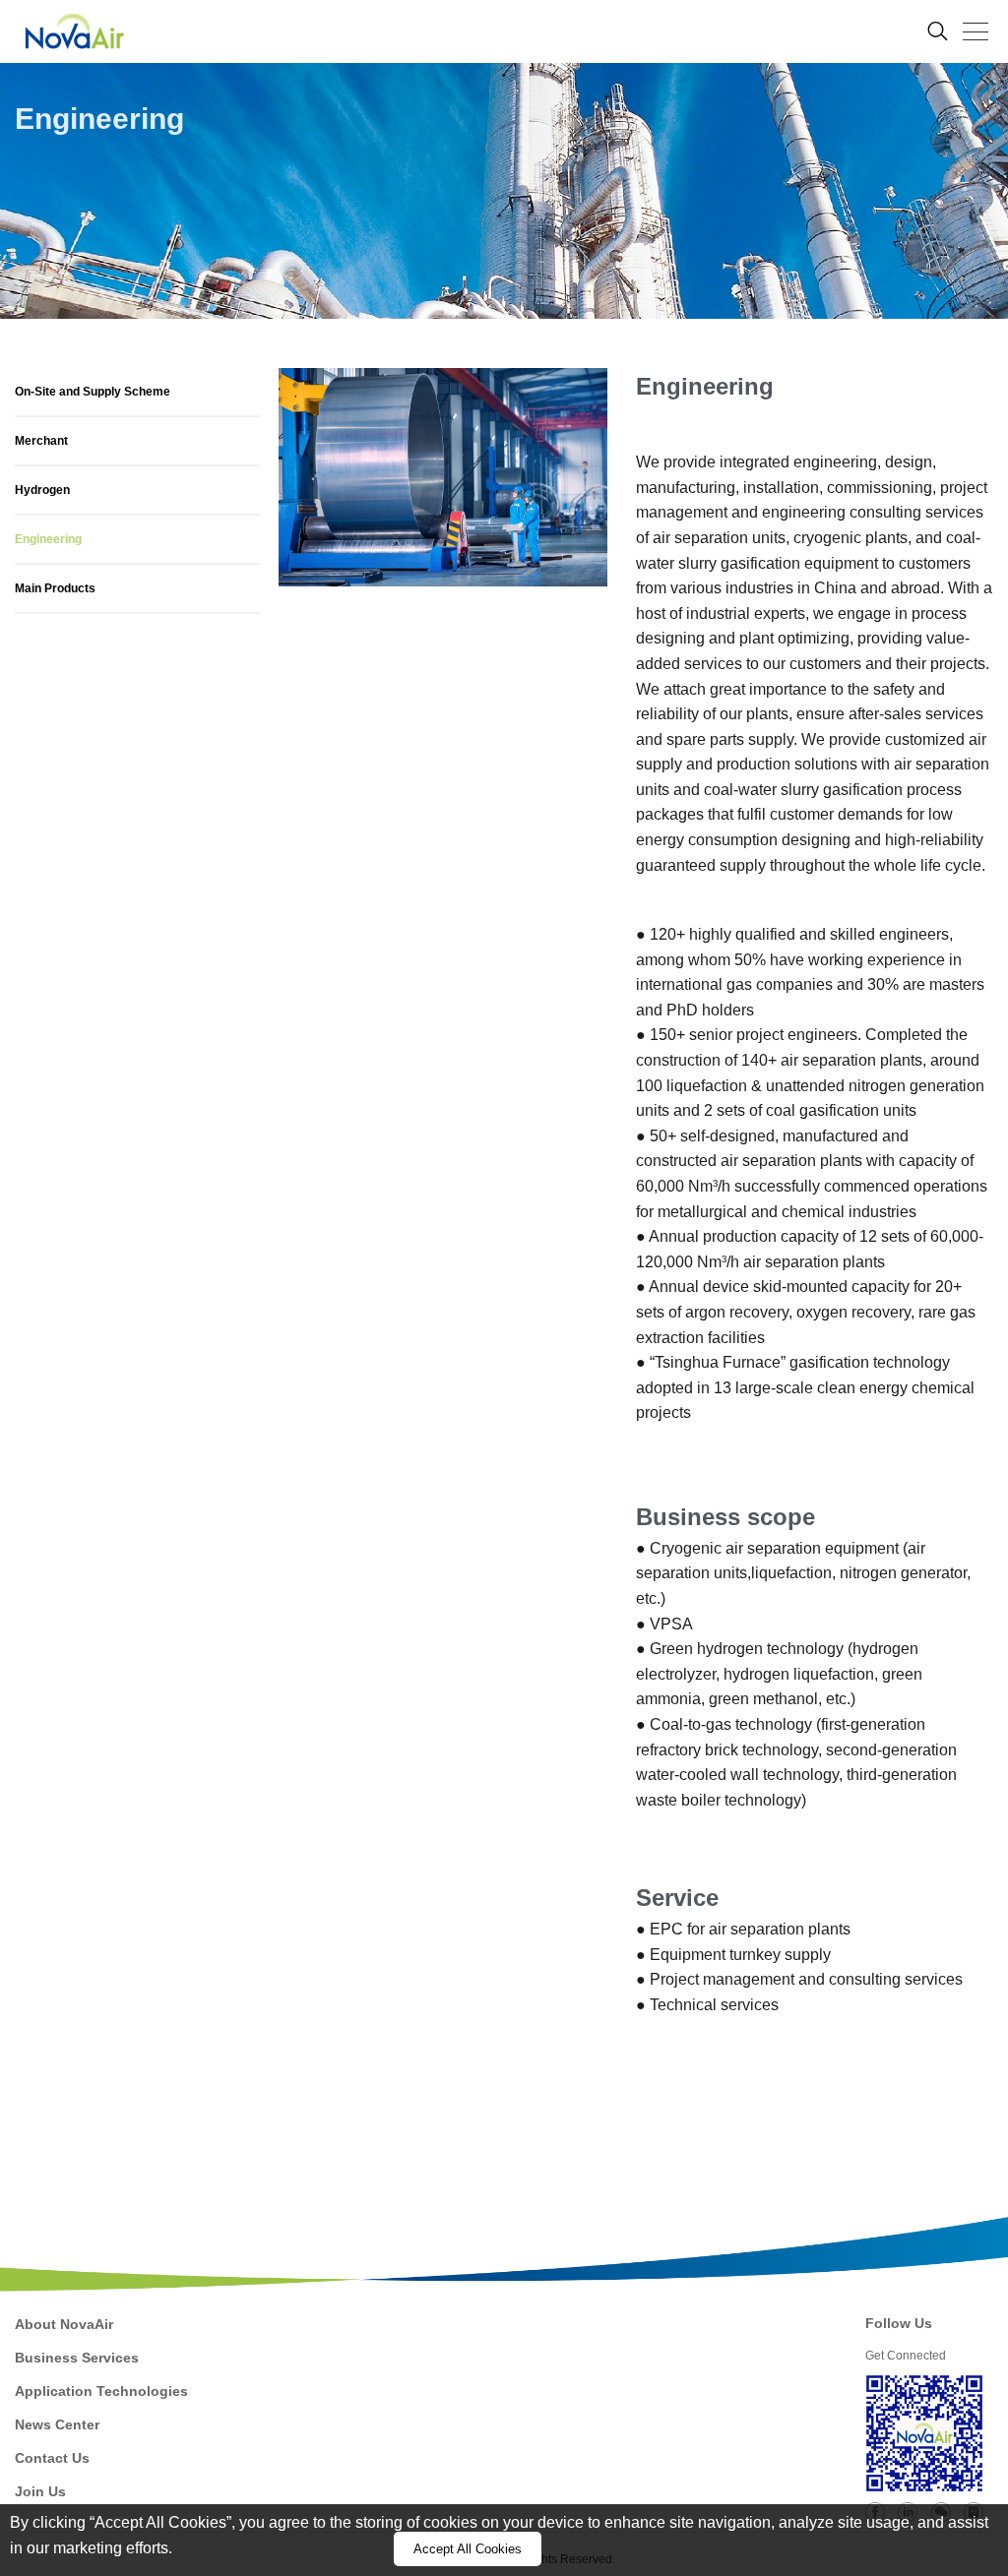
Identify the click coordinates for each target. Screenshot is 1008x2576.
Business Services (77, 2358)
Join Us (40, 2491)
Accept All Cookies (468, 2549)
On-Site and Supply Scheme (93, 392)
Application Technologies (101, 2391)
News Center (57, 2424)
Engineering (48, 539)
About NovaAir (64, 2324)
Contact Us (52, 2458)
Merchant (41, 441)
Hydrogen (42, 490)
